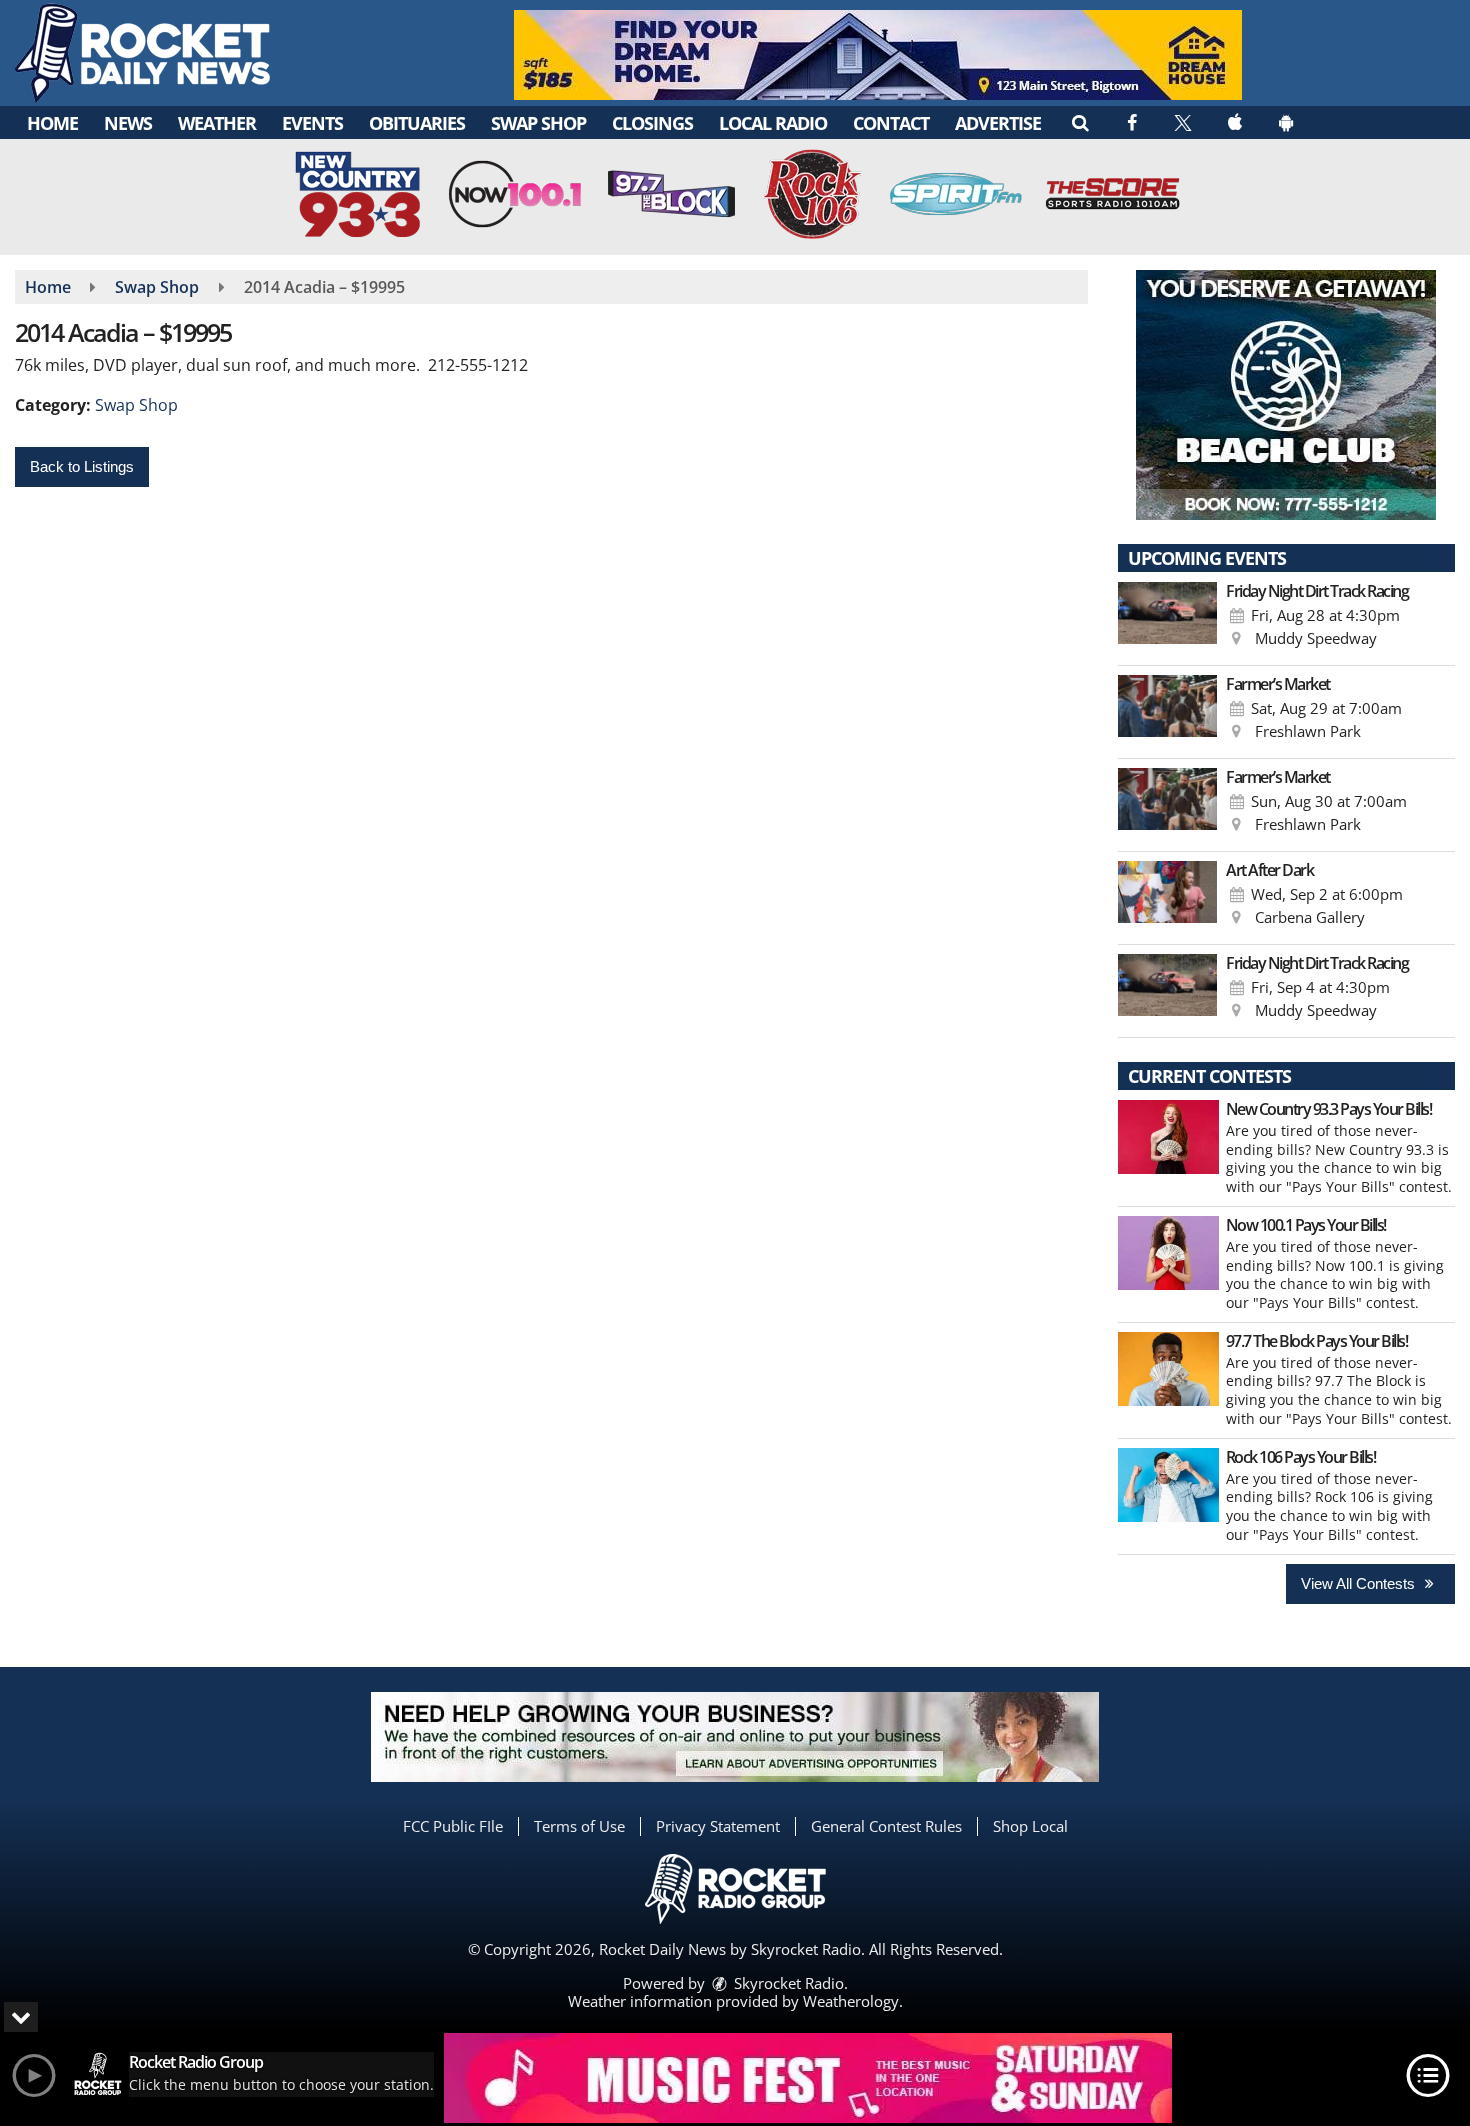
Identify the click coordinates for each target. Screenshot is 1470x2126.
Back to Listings (82, 466)
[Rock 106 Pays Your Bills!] (1168, 1485)
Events (312, 123)
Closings (652, 123)
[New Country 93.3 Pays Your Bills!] (1168, 1137)
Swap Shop (538, 123)
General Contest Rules (886, 1826)
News (128, 123)
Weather (217, 123)
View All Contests (1360, 1583)
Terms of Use (579, 1826)
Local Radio (773, 123)
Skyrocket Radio (787, 1983)
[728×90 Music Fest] (808, 2078)
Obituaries (417, 123)
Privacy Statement (718, 1826)
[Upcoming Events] (1168, 619)
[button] (1079, 122)
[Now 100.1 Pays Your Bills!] (1168, 1253)
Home (52, 123)
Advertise (998, 123)
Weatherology (851, 2001)
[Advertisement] (878, 55)
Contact (891, 123)
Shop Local (1030, 1826)
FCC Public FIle (453, 1826)
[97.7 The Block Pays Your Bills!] (1168, 1369)
